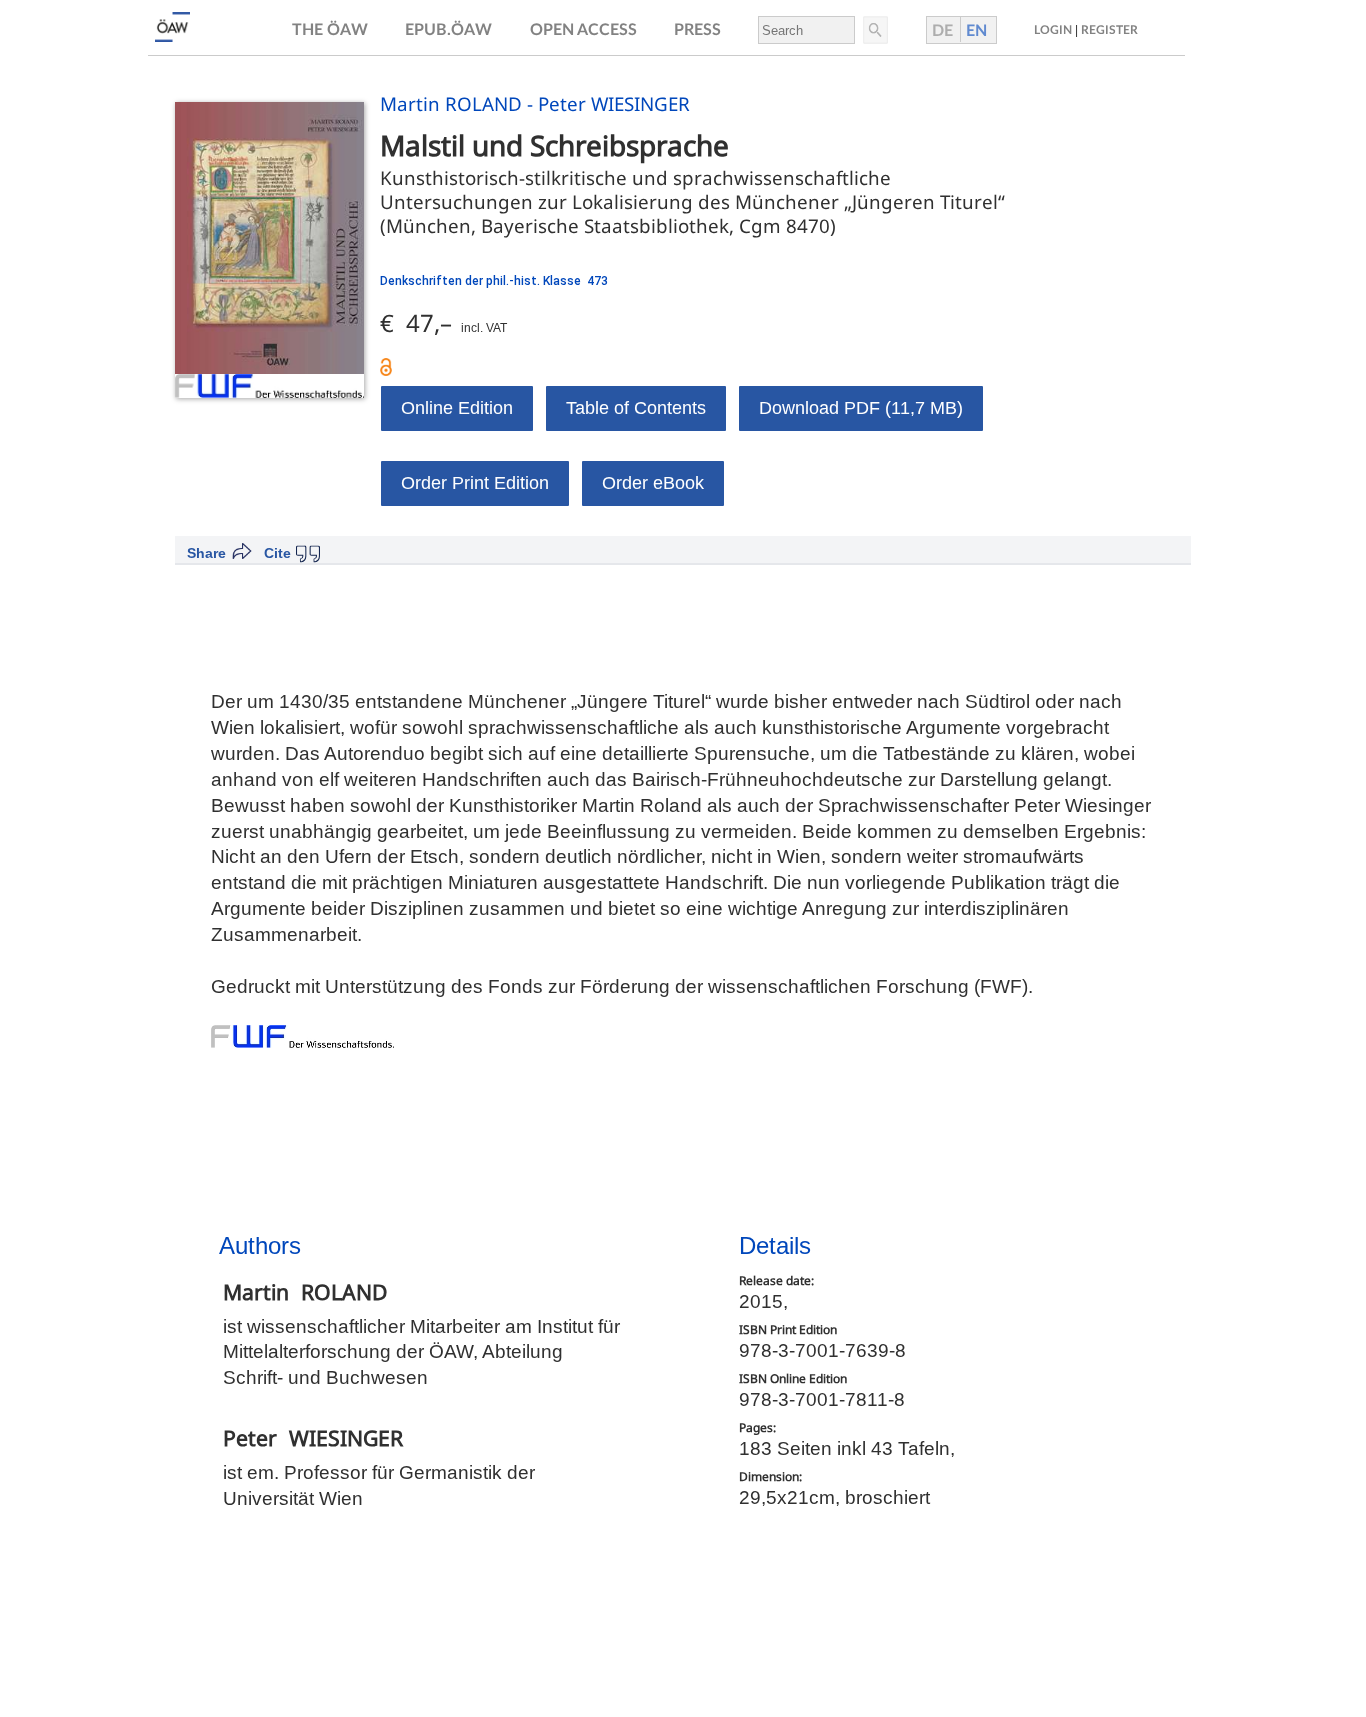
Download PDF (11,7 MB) (861, 408)
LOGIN (1053, 30)
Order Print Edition (475, 483)
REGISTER (1109, 30)
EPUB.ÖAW (448, 30)
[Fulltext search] (874, 30)
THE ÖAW (330, 30)
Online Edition (457, 408)
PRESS (697, 30)
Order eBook (653, 483)
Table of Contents (636, 408)
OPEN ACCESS (583, 30)
